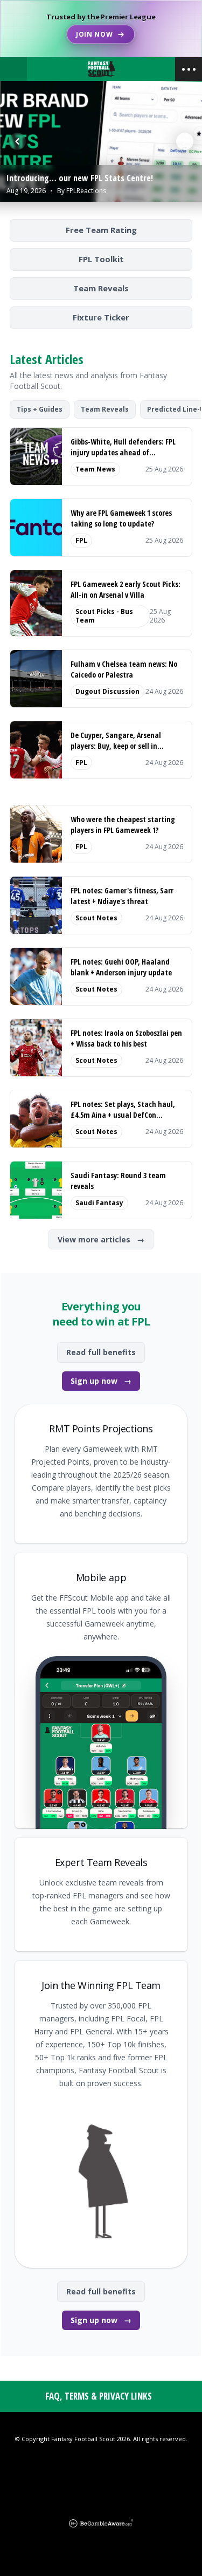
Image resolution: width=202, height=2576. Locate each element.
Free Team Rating (101, 230)
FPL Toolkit (101, 259)
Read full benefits (101, 1352)
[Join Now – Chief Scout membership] (101, 29)
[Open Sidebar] (189, 69)
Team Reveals (101, 288)
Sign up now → (101, 1381)
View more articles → (101, 1239)
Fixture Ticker (101, 317)
